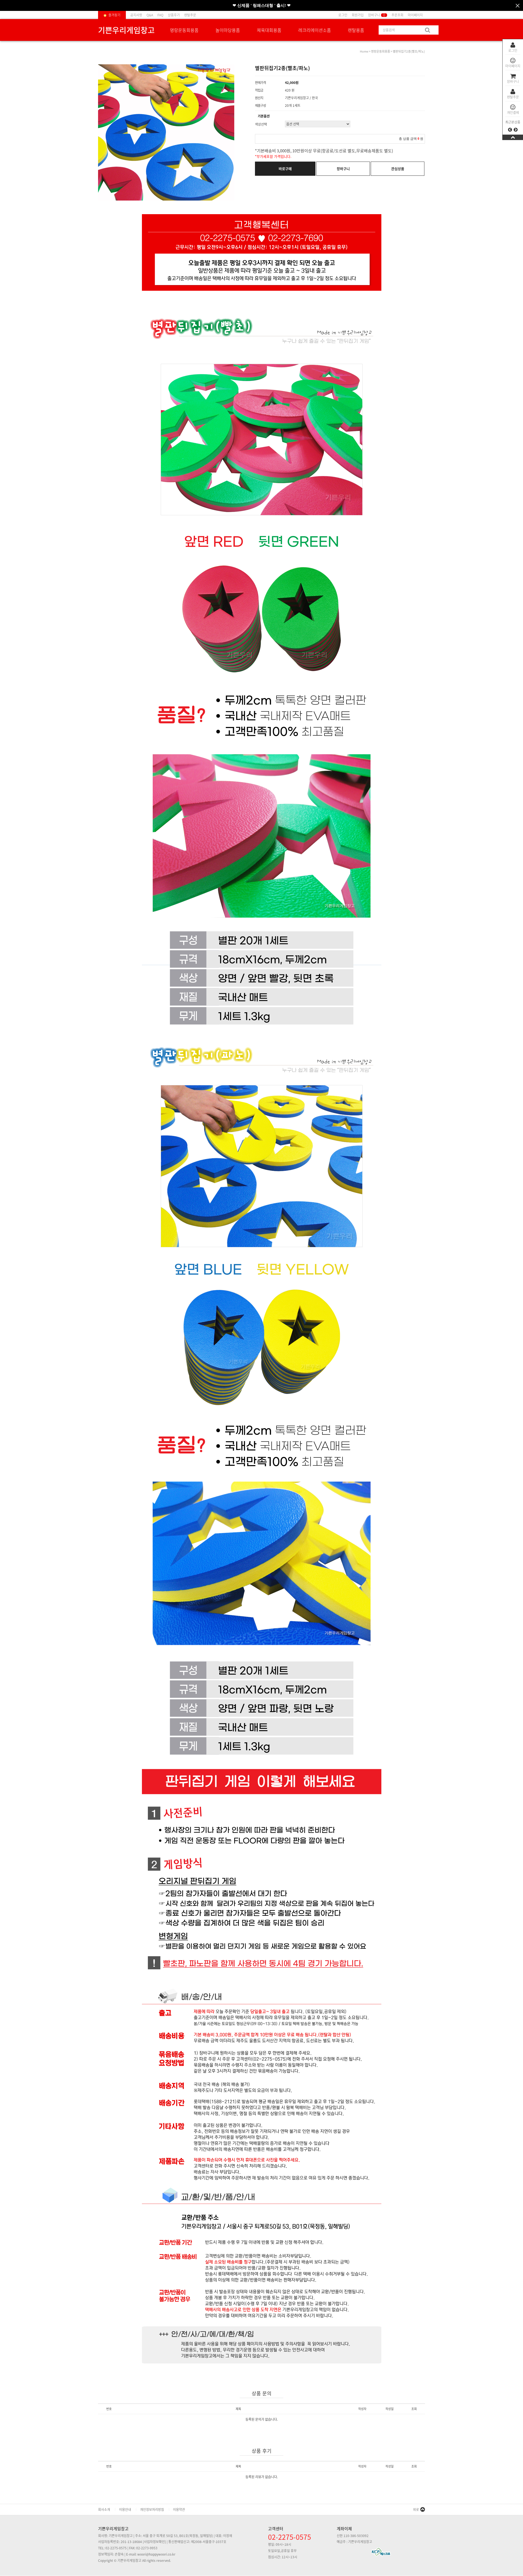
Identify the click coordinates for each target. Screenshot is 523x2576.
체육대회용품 (269, 30)
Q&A (150, 15)
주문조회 (397, 15)
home (364, 51)
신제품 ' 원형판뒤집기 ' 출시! (264, 5)
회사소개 (104, 2510)
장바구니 (513, 81)
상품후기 (174, 15)
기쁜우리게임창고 (126, 30)
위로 (416, 2510)
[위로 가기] (513, 137)
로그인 (513, 50)
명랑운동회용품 (184, 30)
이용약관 (179, 2510)
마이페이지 (513, 66)
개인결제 (513, 113)
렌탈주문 (513, 97)
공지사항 (136, 15)
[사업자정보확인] (154, 2542)
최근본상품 (513, 122)
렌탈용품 (356, 30)
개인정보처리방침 (152, 2510)
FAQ (160, 15)
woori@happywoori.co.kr (156, 2554)
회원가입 (358, 15)
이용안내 (125, 2510)
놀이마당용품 (228, 30)
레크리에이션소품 (315, 30)
